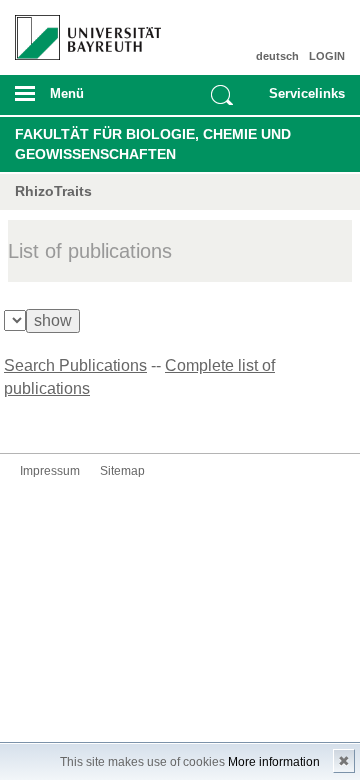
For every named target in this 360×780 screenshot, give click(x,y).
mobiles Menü (79, 100)
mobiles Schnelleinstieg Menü (303, 100)
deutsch (277, 56)
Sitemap (122, 471)
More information (274, 762)
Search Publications (75, 365)
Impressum (50, 471)
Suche (222, 95)
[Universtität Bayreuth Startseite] (81, 30)
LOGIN (327, 56)
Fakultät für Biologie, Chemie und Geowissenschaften (153, 144)
